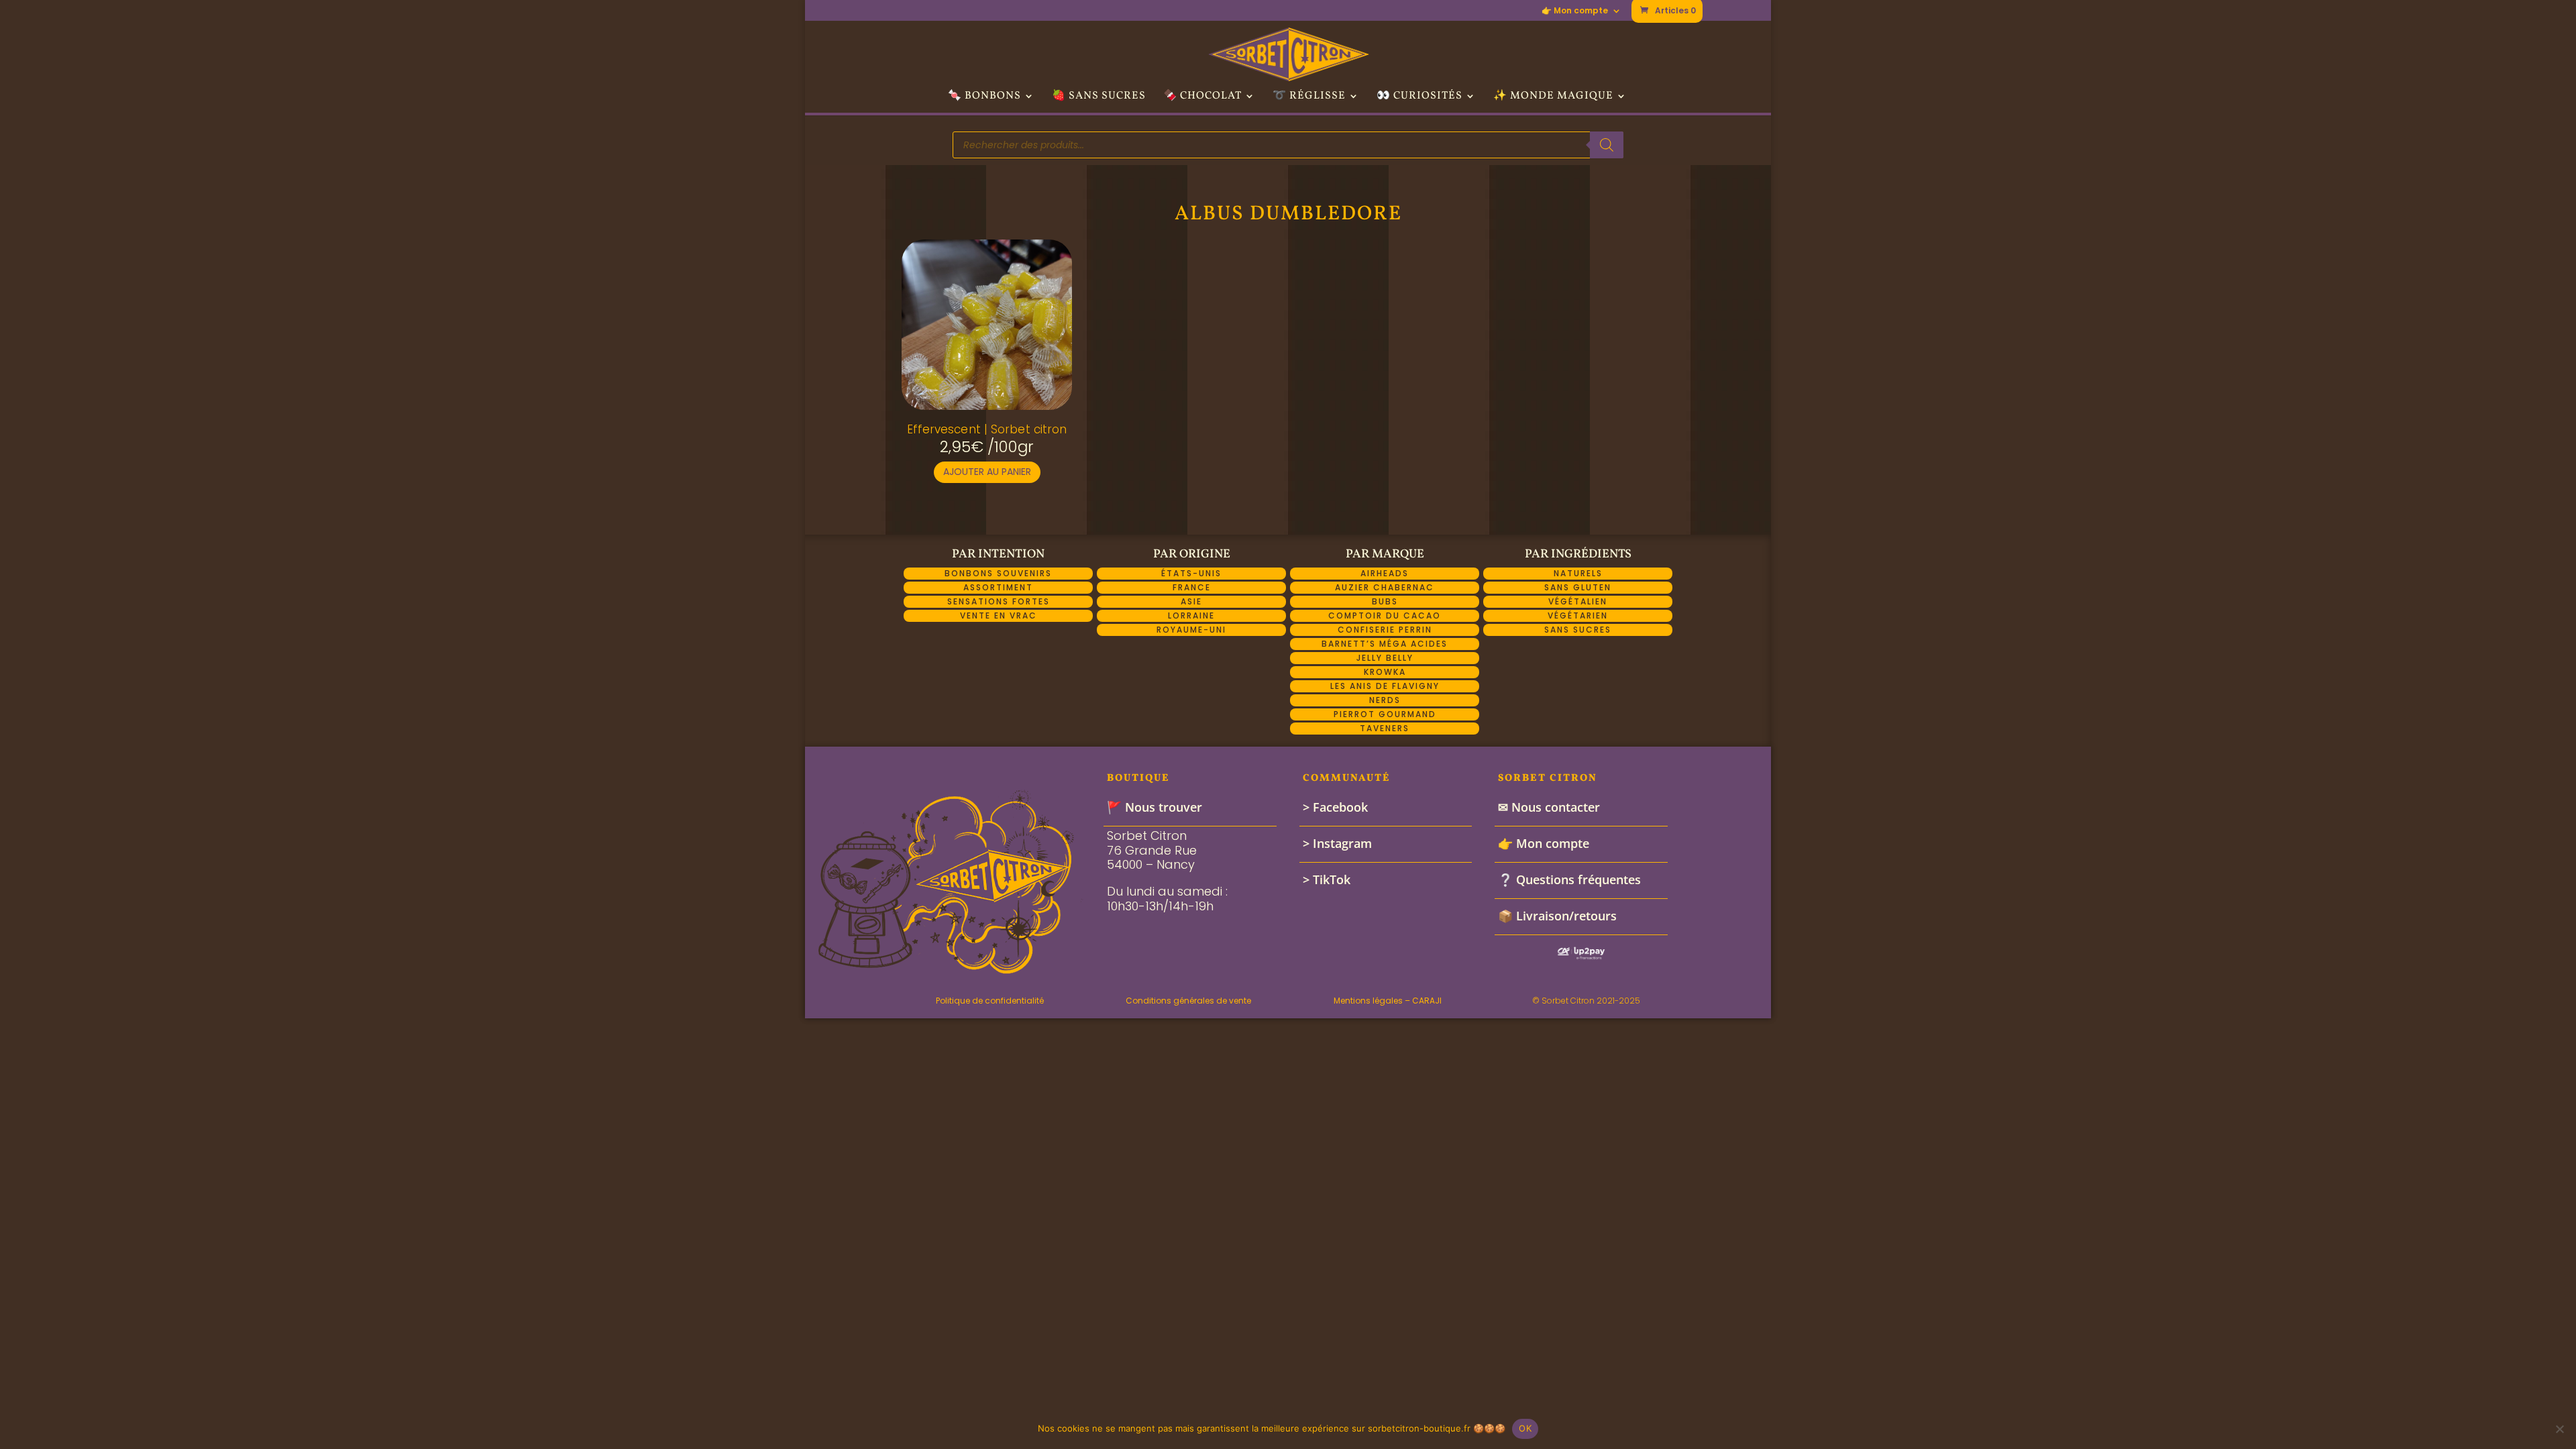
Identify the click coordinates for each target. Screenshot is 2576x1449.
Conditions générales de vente (1188, 1001)
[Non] (2559, 1429)
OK (1525, 1428)
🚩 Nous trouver (1155, 807)
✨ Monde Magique (1553, 97)
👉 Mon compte (1575, 11)
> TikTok (1327, 879)
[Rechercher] (1607, 145)
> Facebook (1335, 807)
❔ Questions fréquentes (1569, 879)
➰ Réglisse (1309, 97)
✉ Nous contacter (1549, 807)
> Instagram (1337, 843)
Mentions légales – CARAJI (1388, 1001)
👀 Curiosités (1419, 97)
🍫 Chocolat (1202, 97)
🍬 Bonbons (984, 97)
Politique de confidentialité (990, 1001)
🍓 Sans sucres (1099, 97)
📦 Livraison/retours (1557, 916)
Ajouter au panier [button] (987, 472)
